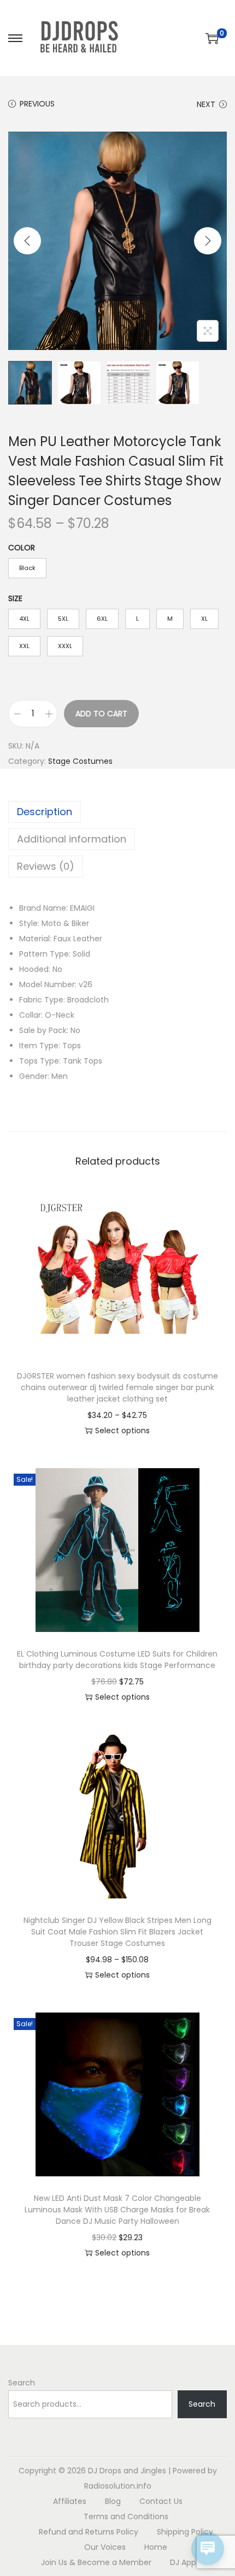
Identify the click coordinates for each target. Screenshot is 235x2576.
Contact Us (161, 2501)
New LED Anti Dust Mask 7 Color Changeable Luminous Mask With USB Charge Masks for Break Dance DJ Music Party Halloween (117, 2210)
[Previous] (27, 241)
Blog (113, 2501)
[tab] (117, 812)
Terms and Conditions (126, 2516)
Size (15, 598)
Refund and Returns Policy (89, 2532)
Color (22, 548)
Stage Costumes (80, 761)
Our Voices (105, 2547)
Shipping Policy (185, 2532)
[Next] (208, 241)
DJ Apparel (190, 2562)
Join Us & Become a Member (96, 2562)
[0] (212, 38)
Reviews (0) (46, 866)
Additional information (72, 839)
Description (45, 812)
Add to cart (101, 714)
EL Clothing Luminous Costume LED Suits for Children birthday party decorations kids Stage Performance (117, 1660)
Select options (122, 1431)
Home (156, 2547)
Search (22, 2383)
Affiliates (70, 2501)
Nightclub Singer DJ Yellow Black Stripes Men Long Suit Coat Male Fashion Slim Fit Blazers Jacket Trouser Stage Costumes (117, 1932)
